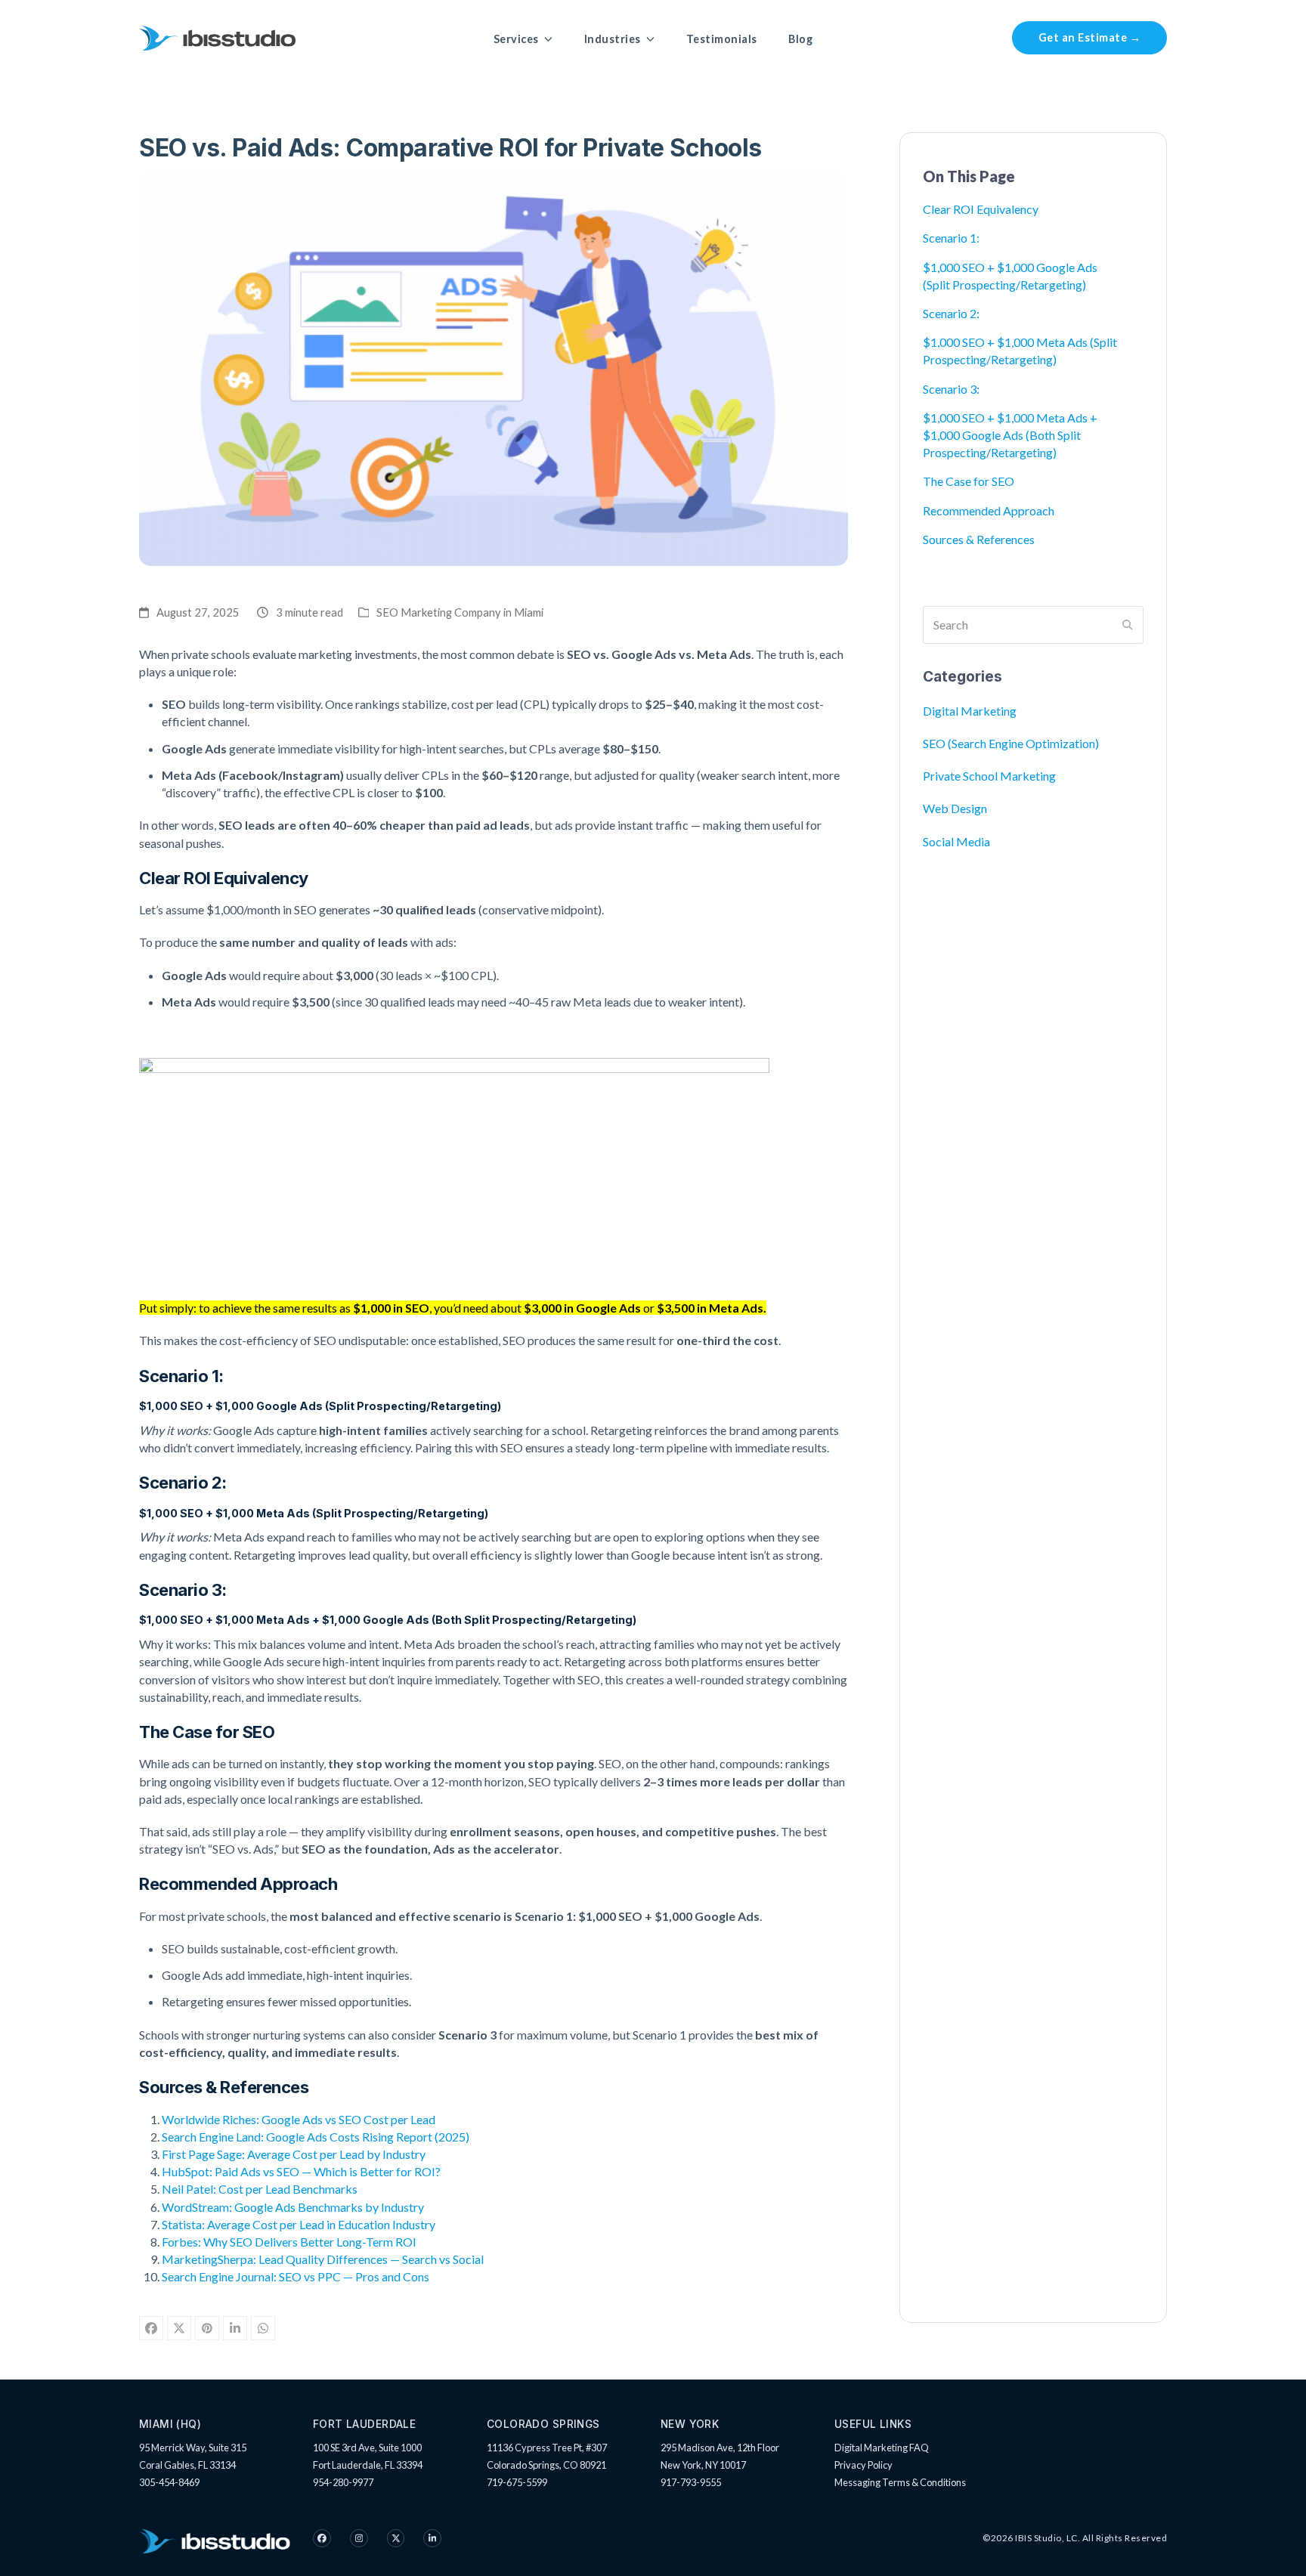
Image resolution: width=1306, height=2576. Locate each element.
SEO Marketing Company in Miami (460, 612)
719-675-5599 (517, 2482)
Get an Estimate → (1090, 37)
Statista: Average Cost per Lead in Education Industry (299, 2224)
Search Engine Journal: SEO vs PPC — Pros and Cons (296, 2276)
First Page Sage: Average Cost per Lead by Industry (294, 2154)
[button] (151, 2328)
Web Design (955, 808)
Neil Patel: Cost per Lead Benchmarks (260, 2189)
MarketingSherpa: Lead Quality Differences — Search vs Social (323, 2259)
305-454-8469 (169, 2482)
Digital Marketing (970, 711)
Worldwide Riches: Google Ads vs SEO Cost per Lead (299, 2119)
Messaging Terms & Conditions (900, 2482)
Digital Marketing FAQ (882, 2448)
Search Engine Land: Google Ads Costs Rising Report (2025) (316, 2137)
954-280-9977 (343, 2482)
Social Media (956, 841)
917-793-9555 (691, 2482)
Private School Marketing (989, 776)
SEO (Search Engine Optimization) (1011, 743)
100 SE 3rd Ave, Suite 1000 (367, 2448)
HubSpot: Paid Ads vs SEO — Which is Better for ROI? (301, 2171)
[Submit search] (1128, 625)
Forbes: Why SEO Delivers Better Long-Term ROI (289, 2242)
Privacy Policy (863, 2465)
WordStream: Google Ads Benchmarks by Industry (293, 2207)
